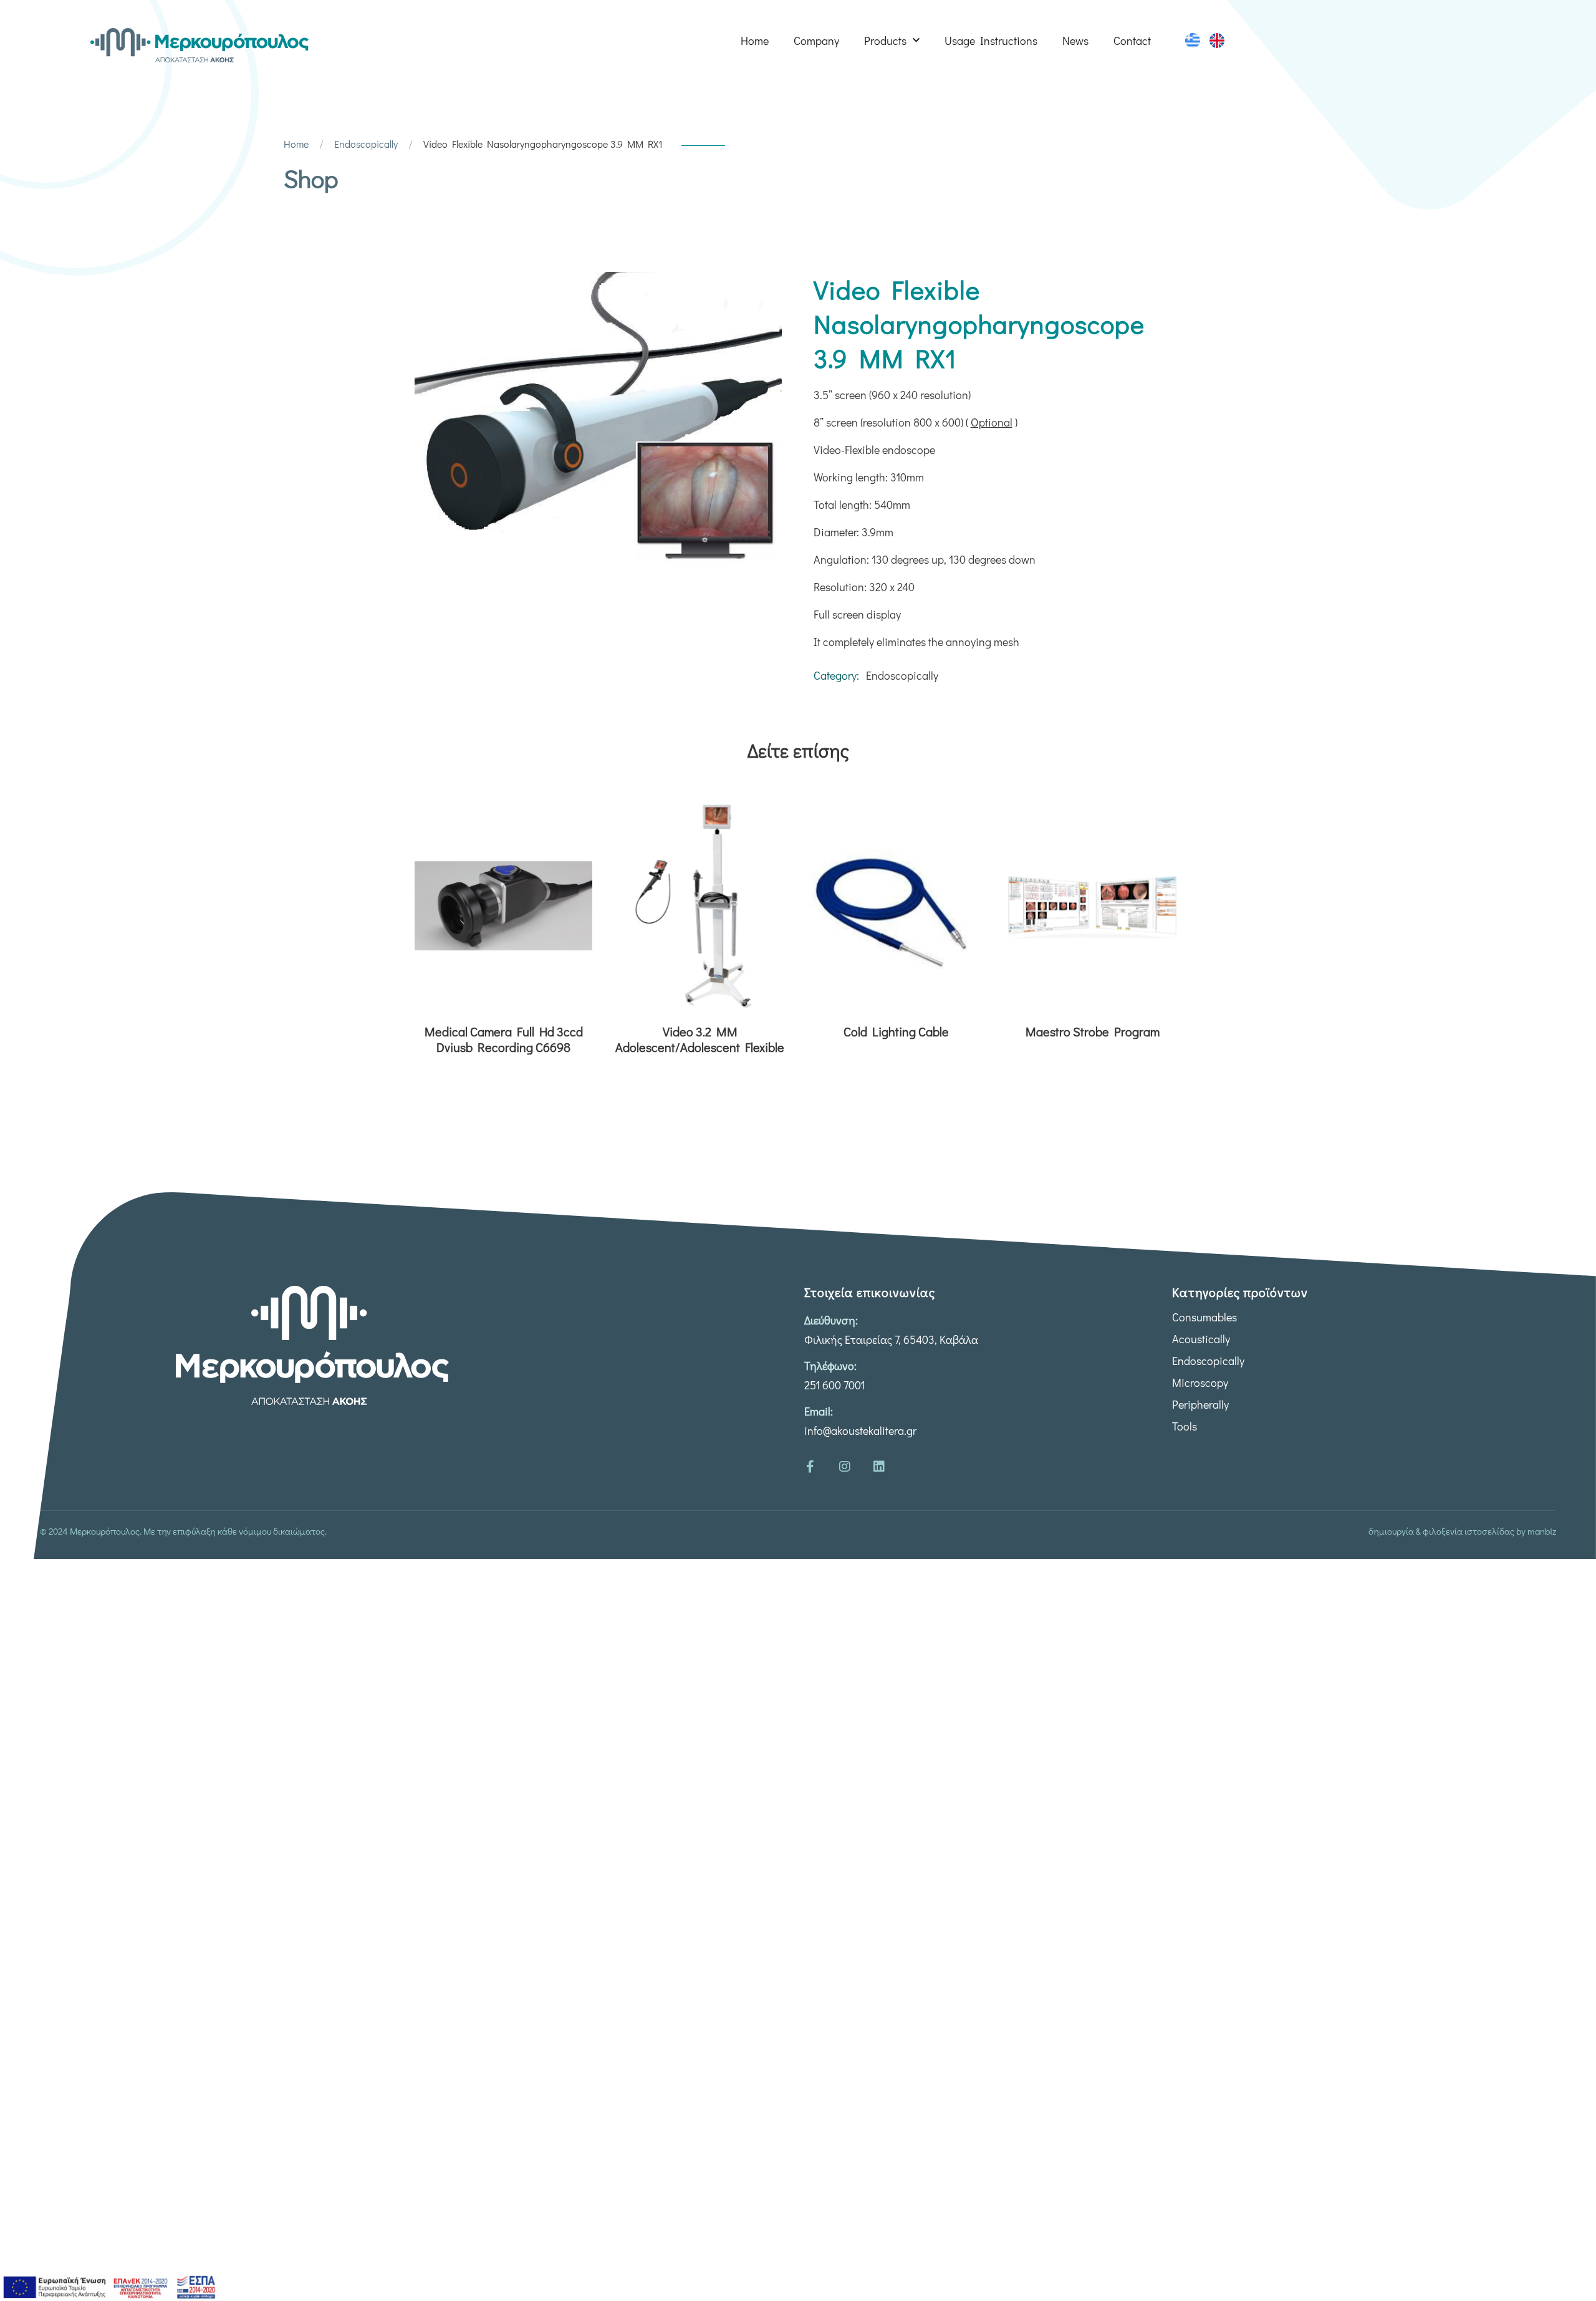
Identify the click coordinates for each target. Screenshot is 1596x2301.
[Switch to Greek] (1193, 41)
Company (816, 41)
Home (755, 41)
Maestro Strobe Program (1093, 1032)
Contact (1132, 41)
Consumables (1204, 1317)
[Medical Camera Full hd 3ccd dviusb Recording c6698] (503, 905)
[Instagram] (845, 1467)
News (1075, 41)
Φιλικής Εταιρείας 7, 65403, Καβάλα (891, 1339)
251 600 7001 (834, 1385)
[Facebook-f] (810, 1467)
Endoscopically (366, 144)
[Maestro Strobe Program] (1093, 905)
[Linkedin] (879, 1467)
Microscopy (1200, 1382)
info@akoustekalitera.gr (860, 1430)
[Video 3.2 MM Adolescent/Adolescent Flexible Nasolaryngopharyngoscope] (700, 905)
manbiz (1542, 1531)
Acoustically (1201, 1339)
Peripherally (1200, 1404)
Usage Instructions (991, 41)
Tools (1185, 1426)
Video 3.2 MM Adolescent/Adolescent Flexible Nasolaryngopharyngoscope (700, 1040)
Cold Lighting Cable (896, 1032)
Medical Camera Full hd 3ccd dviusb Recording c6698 (504, 1040)
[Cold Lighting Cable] (896, 905)
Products (885, 41)
